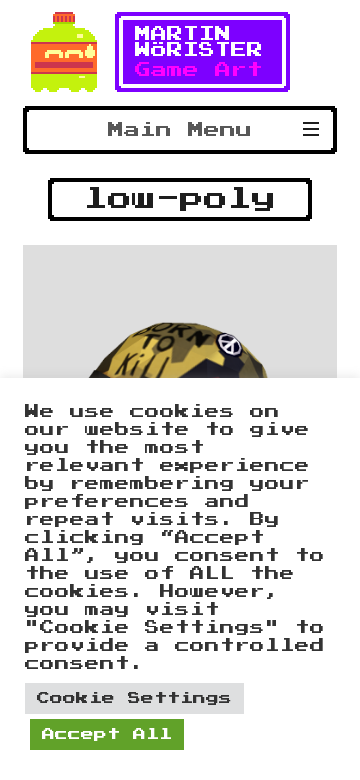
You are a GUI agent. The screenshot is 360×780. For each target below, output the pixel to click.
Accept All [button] (107, 734)
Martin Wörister (199, 42)
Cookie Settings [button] (134, 698)
